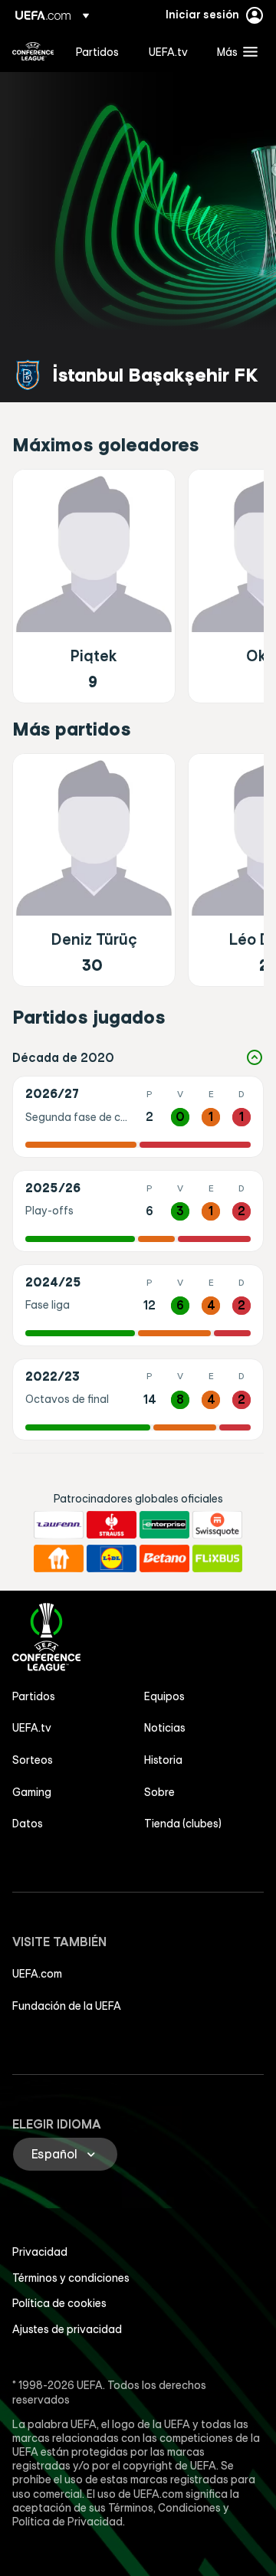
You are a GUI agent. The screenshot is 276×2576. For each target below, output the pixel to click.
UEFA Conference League (33, 51)
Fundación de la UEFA (67, 2006)
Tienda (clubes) (183, 1824)
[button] (234, 51)
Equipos (164, 1696)
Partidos (34, 1696)
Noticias (165, 1728)
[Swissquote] (217, 1525)
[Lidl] (112, 1558)
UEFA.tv (32, 1728)
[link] (97, 51)
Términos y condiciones (71, 2278)
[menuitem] (99, 51)
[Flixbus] (217, 1558)
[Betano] (164, 1558)
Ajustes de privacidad (67, 2329)
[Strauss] (112, 1525)
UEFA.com (37, 1974)
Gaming (32, 1792)
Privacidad (40, 2252)
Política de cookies (59, 2303)
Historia (163, 1760)
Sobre (159, 1792)
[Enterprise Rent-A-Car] (164, 1525)
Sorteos (33, 1760)
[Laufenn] (59, 1525)
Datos (28, 1824)
